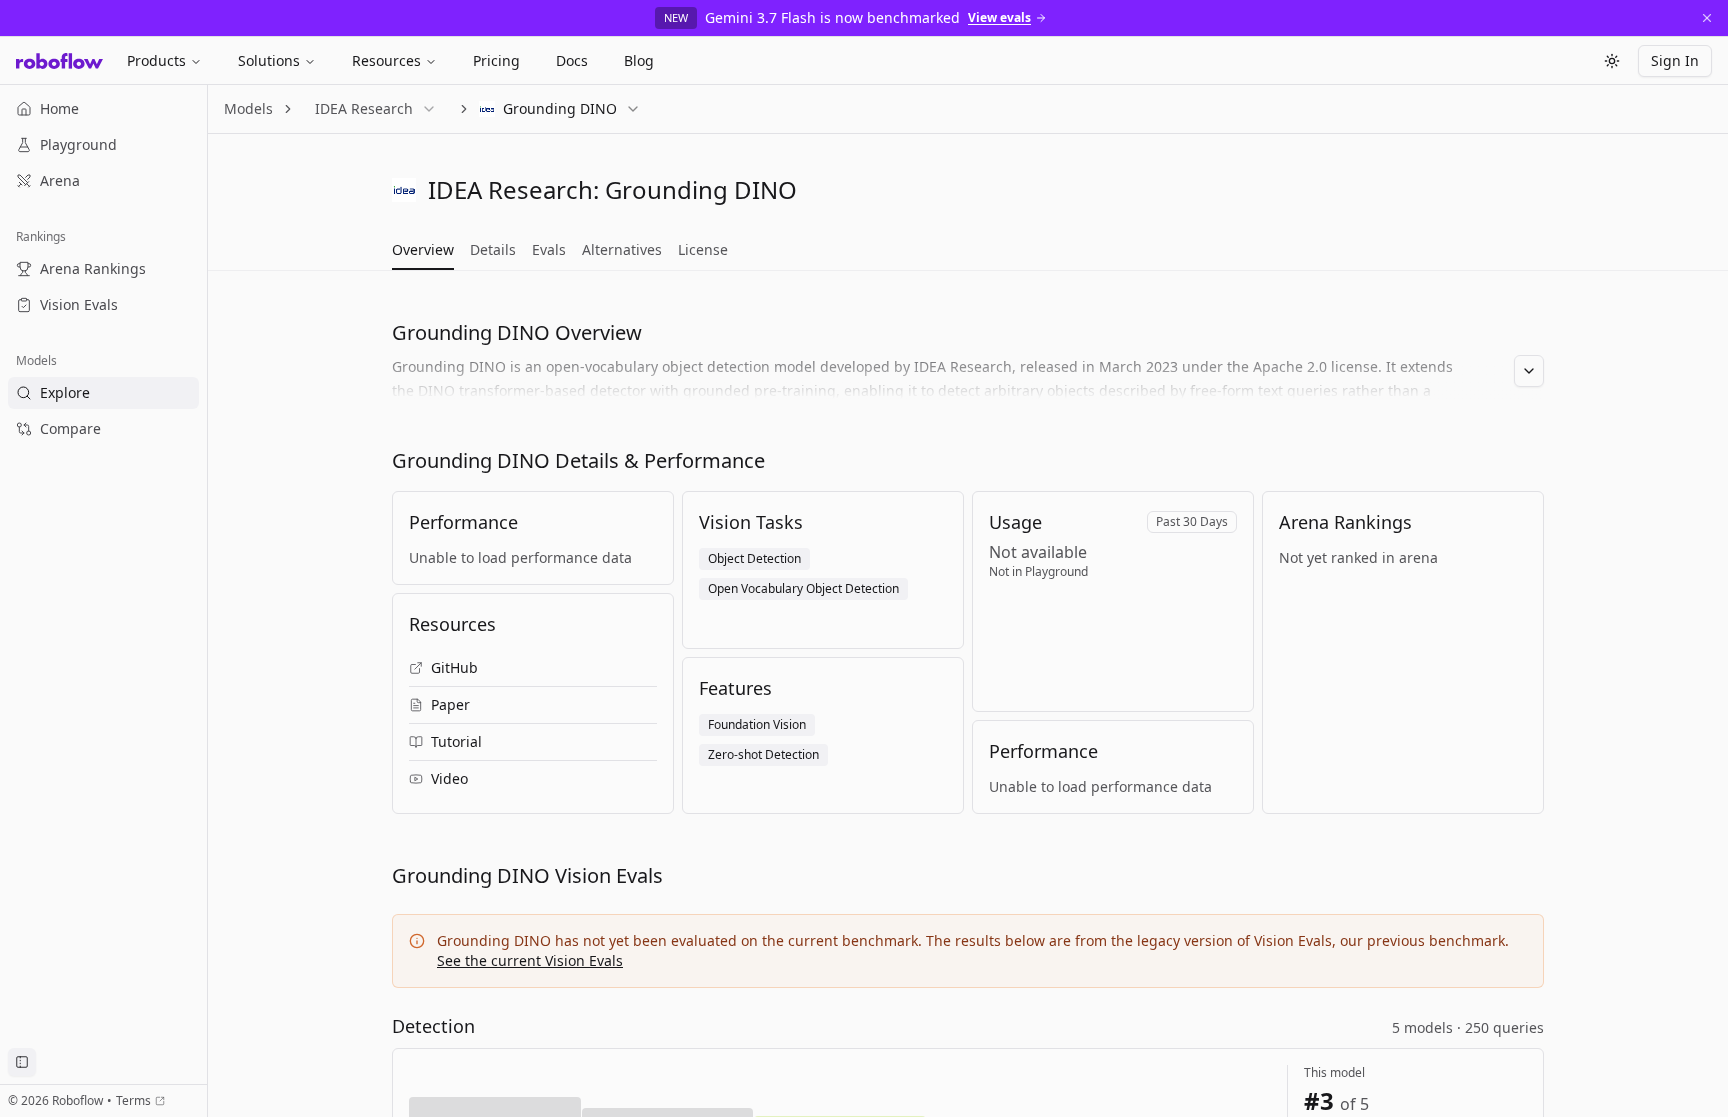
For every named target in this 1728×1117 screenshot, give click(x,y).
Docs (572, 60)
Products (156, 60)
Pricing (496, 60)
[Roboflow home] (59, 61)
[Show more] (1529, 371)
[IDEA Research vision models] (404, 190)
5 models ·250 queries (1468, 1027)
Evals (549, 249)
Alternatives (622, 249)
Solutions (269, 60)
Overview (423, 249)
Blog (639, 60)
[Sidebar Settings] (22, 1062)
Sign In (1675, 60)
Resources (386, 60)
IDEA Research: (513, 189)
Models (248, 108)
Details (493, 249)
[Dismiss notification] (1707, 18)
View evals (999, 18)
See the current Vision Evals (530, 960)
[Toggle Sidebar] (207, 601)
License (703, 249)
